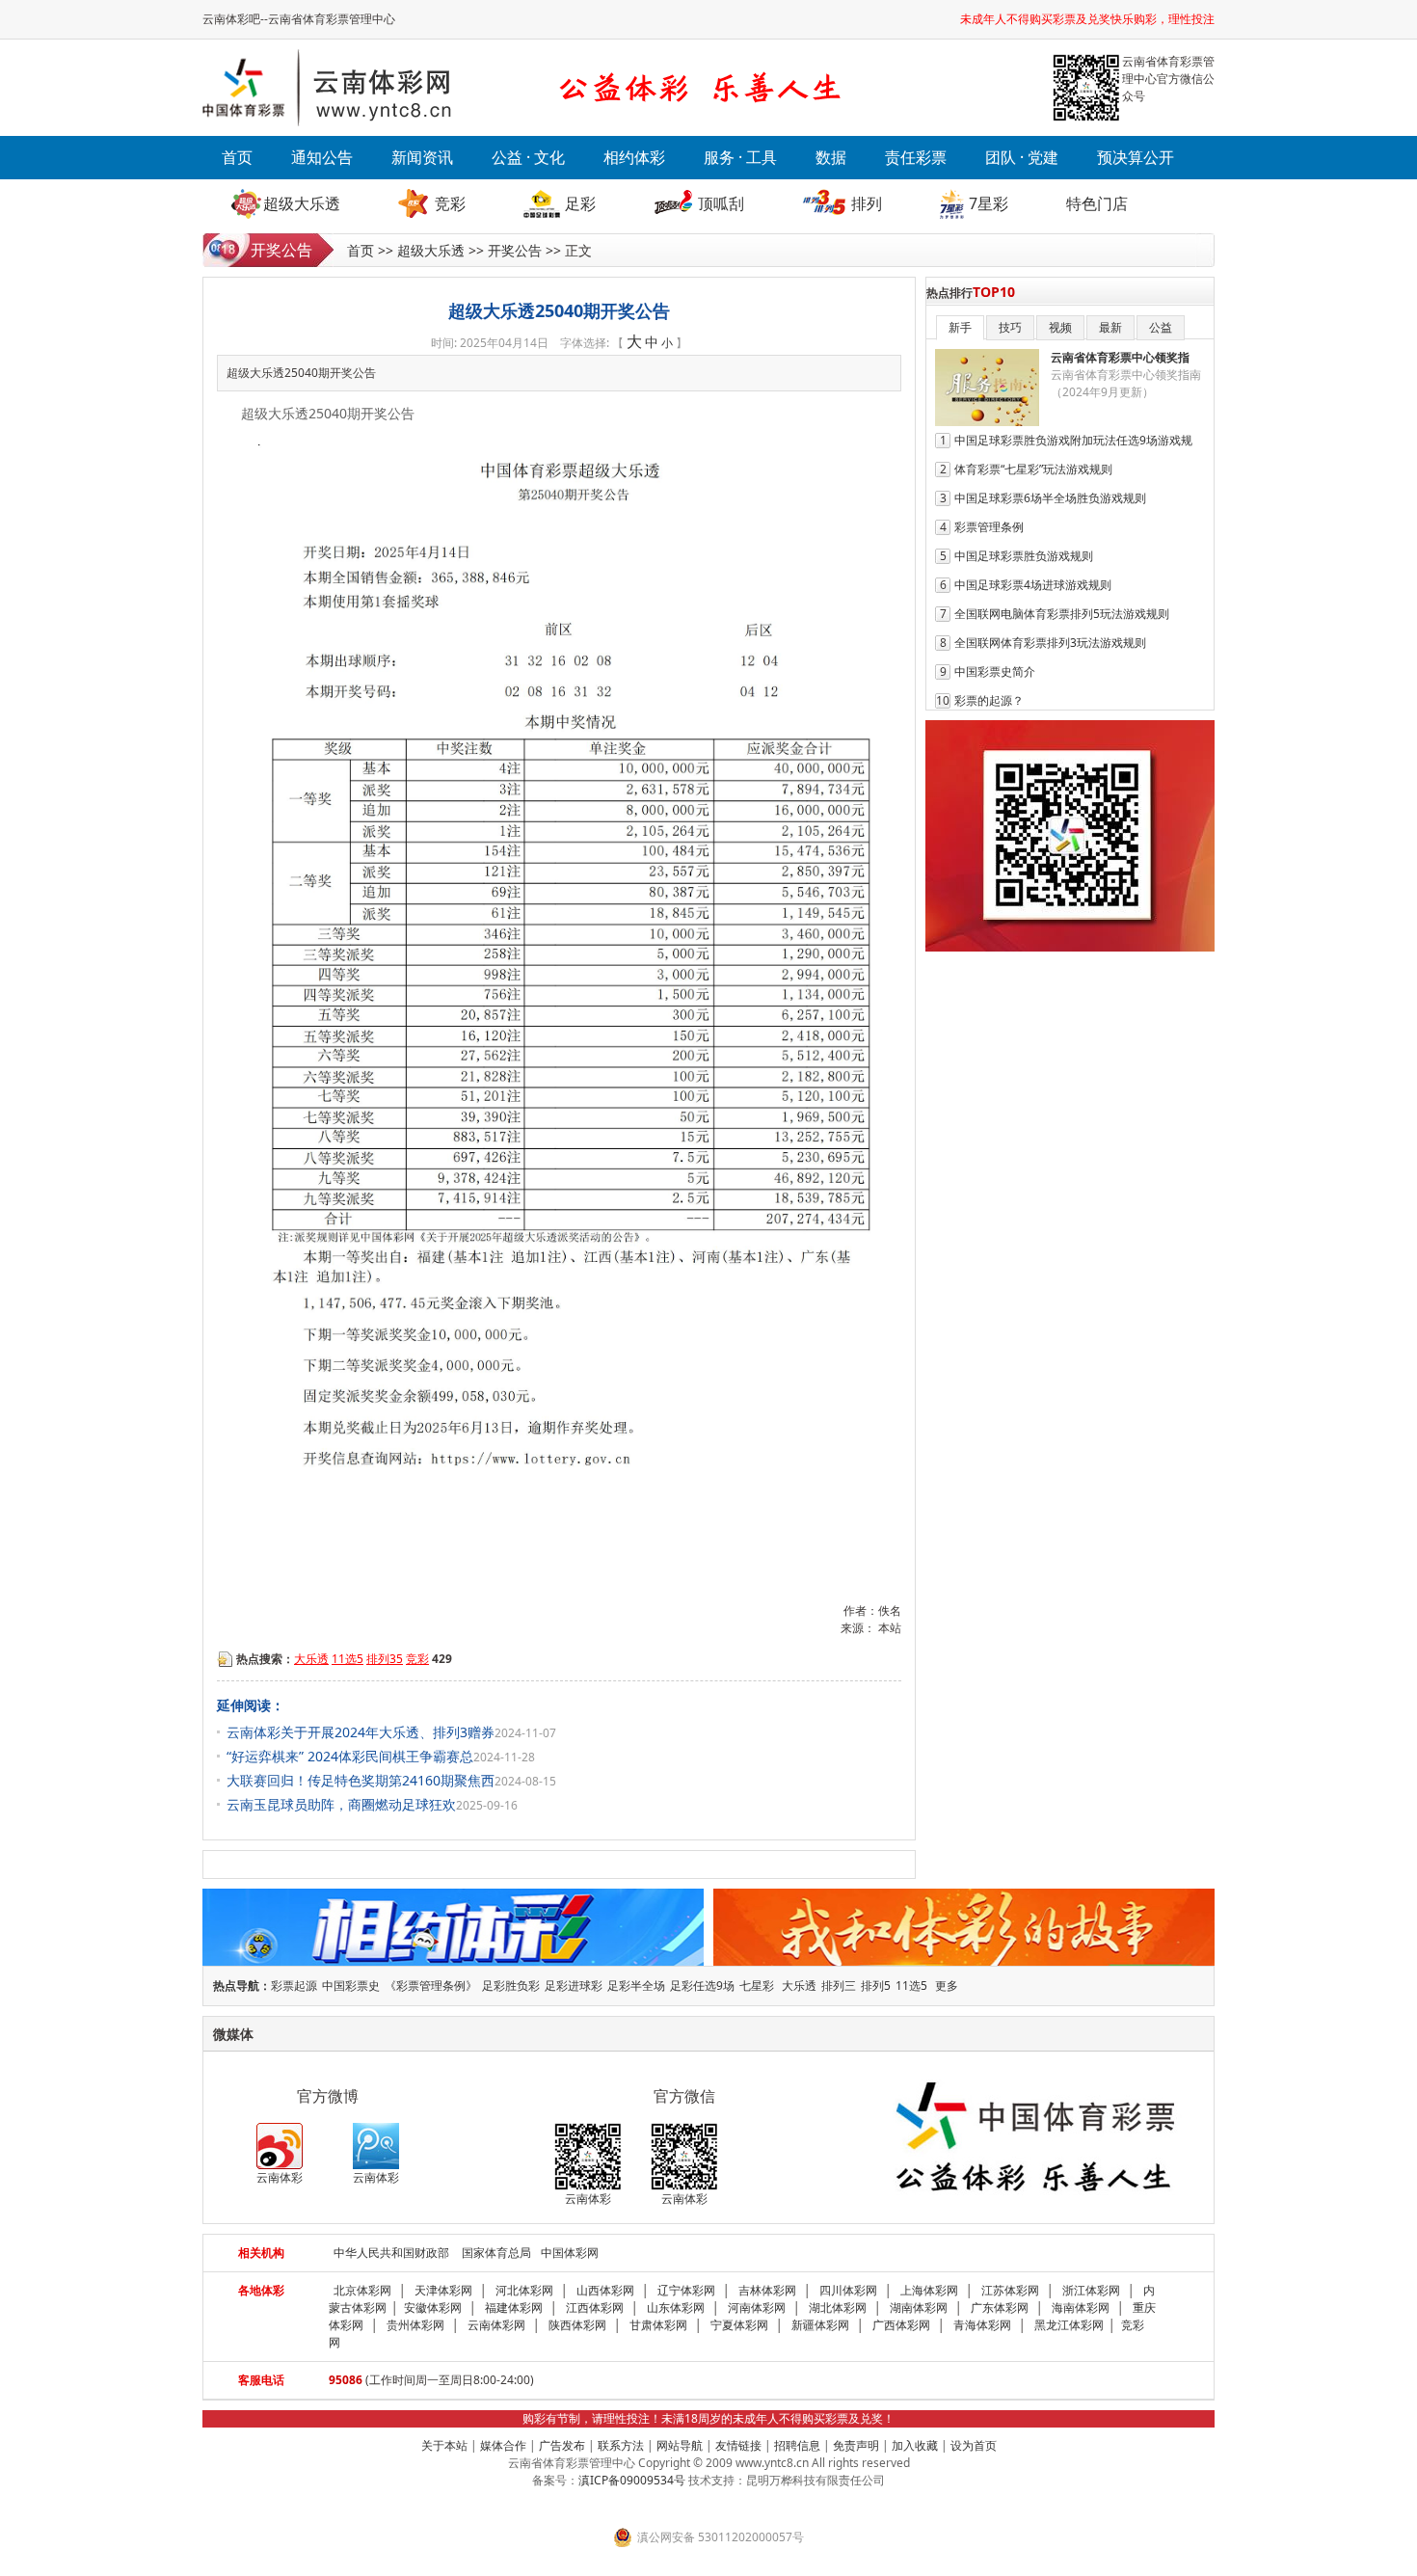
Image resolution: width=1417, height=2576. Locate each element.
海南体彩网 (1081, 2308)
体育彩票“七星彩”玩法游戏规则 (1033, 469)
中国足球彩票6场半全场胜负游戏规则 (1050, 498)
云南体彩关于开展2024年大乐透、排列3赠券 (361, 1732)
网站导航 (680, 2445)
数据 (831, 157)
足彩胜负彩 (511, 1986)
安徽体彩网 (433, 2308)
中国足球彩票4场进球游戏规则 (1033, 585)
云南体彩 (280, 2177)
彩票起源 (294, 1986)
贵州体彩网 (415, 2325)
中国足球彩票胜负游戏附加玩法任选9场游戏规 (1073, 440)
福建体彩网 (514, 2308)
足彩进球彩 (574, 1986)
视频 (1060, 327)
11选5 (348, 1659)
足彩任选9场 (702, 1986)
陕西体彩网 (577, 2325)
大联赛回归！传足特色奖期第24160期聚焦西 (361, 1780)
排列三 (839, 1986)
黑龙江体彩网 (1069, 2325)
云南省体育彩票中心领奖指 (1120, 357)
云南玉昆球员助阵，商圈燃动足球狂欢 (341, 1804)
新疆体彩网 (820, 2325)
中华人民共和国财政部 (391, 2253)
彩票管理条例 (989, 527)
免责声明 (856, 2445)
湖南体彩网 (919, 2308)
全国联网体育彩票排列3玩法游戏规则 (1050, 643)
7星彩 (989, 203)
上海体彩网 (929, 2290)
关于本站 (444, 2445)
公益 (1161, 327)
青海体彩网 (982, 2325)
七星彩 (757, 1986)
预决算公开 (1136, 157)
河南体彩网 (757, 2308)
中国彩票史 (351, 1986)
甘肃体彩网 (658, 2325)
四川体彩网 (848, 2290)
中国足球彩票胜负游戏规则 (1024, 556)
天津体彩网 (443, 2290)
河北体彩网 (524, 2290)
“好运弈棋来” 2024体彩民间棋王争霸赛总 (350, 1756)
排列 (867, 203)
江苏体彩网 (1010, 2290)
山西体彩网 (605, 2290)
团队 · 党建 (1022, 157)
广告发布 (562, 2445)
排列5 (876, 1986)
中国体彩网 (570, 2253)
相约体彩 (634, 157)
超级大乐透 (302, 203)
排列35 (385, 1659)
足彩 (580, 203)
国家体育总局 (496, 2253)
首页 (237, 157)
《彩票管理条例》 (431, 1986)
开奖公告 (515, 250)
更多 (947, 1986)
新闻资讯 (422, 157)
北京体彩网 (362, 2290)
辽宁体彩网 (686, 2290)
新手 (960, 327)
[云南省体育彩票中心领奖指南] (987, 422)
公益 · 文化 (528, 157)
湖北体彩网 (838, 2308)
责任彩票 (916, 157)
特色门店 (1097, 203)
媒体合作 (503, 2445)
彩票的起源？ (989, 700)
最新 (1110, 327)
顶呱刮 (721, 203)
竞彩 (450, 203)
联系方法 (621, 2445)
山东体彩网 (676, 2308)
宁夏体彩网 (739, 2325)
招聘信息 (797, 2445)
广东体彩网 (1000, 2308)
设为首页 (974, 2445)
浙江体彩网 (1091, 2290)
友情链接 (738, 2445)
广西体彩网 (901, 2325)
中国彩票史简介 (995, 671)
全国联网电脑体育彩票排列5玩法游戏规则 (1062, 614)
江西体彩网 (595, 2308)
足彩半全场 (636, 1986)
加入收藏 (915, 2445)
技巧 (1010, 327)
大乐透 (311, 1659)
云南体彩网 (496, 2325)
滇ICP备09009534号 (632, 2480)
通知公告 (322, 157)
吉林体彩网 (767, 2290)
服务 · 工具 (740, 157)
